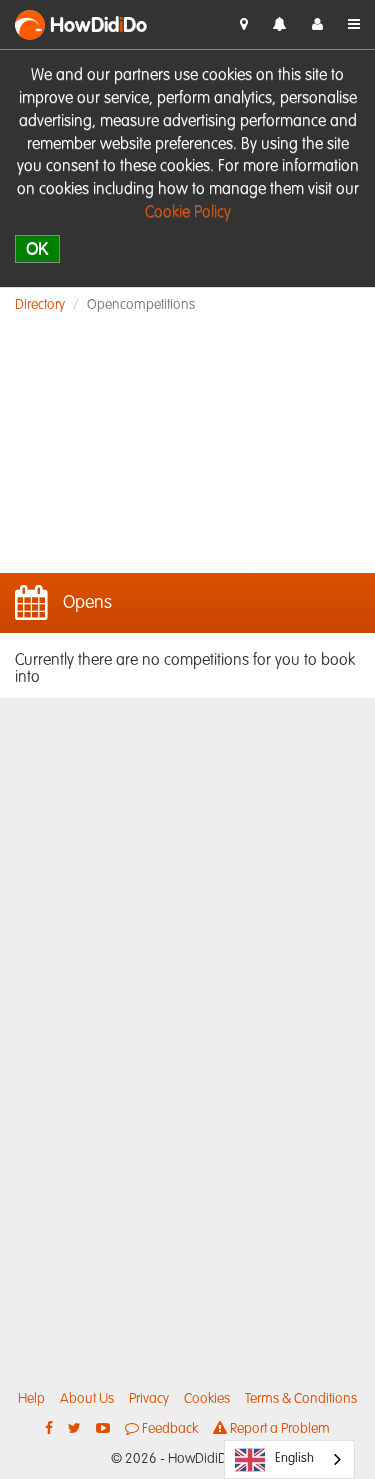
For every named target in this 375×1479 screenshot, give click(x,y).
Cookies (207, 1399)
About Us (87, 1399)
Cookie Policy (188, 213)
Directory (40, 305)
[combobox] (289, 1459)
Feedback (168, 1429)
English (294, 1458)
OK (37, 248)
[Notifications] (280, 25)
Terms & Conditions (301, 1399)
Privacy (149, 1399)
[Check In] (244, 25)
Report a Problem (278, 1429)
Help (31, 1399)
